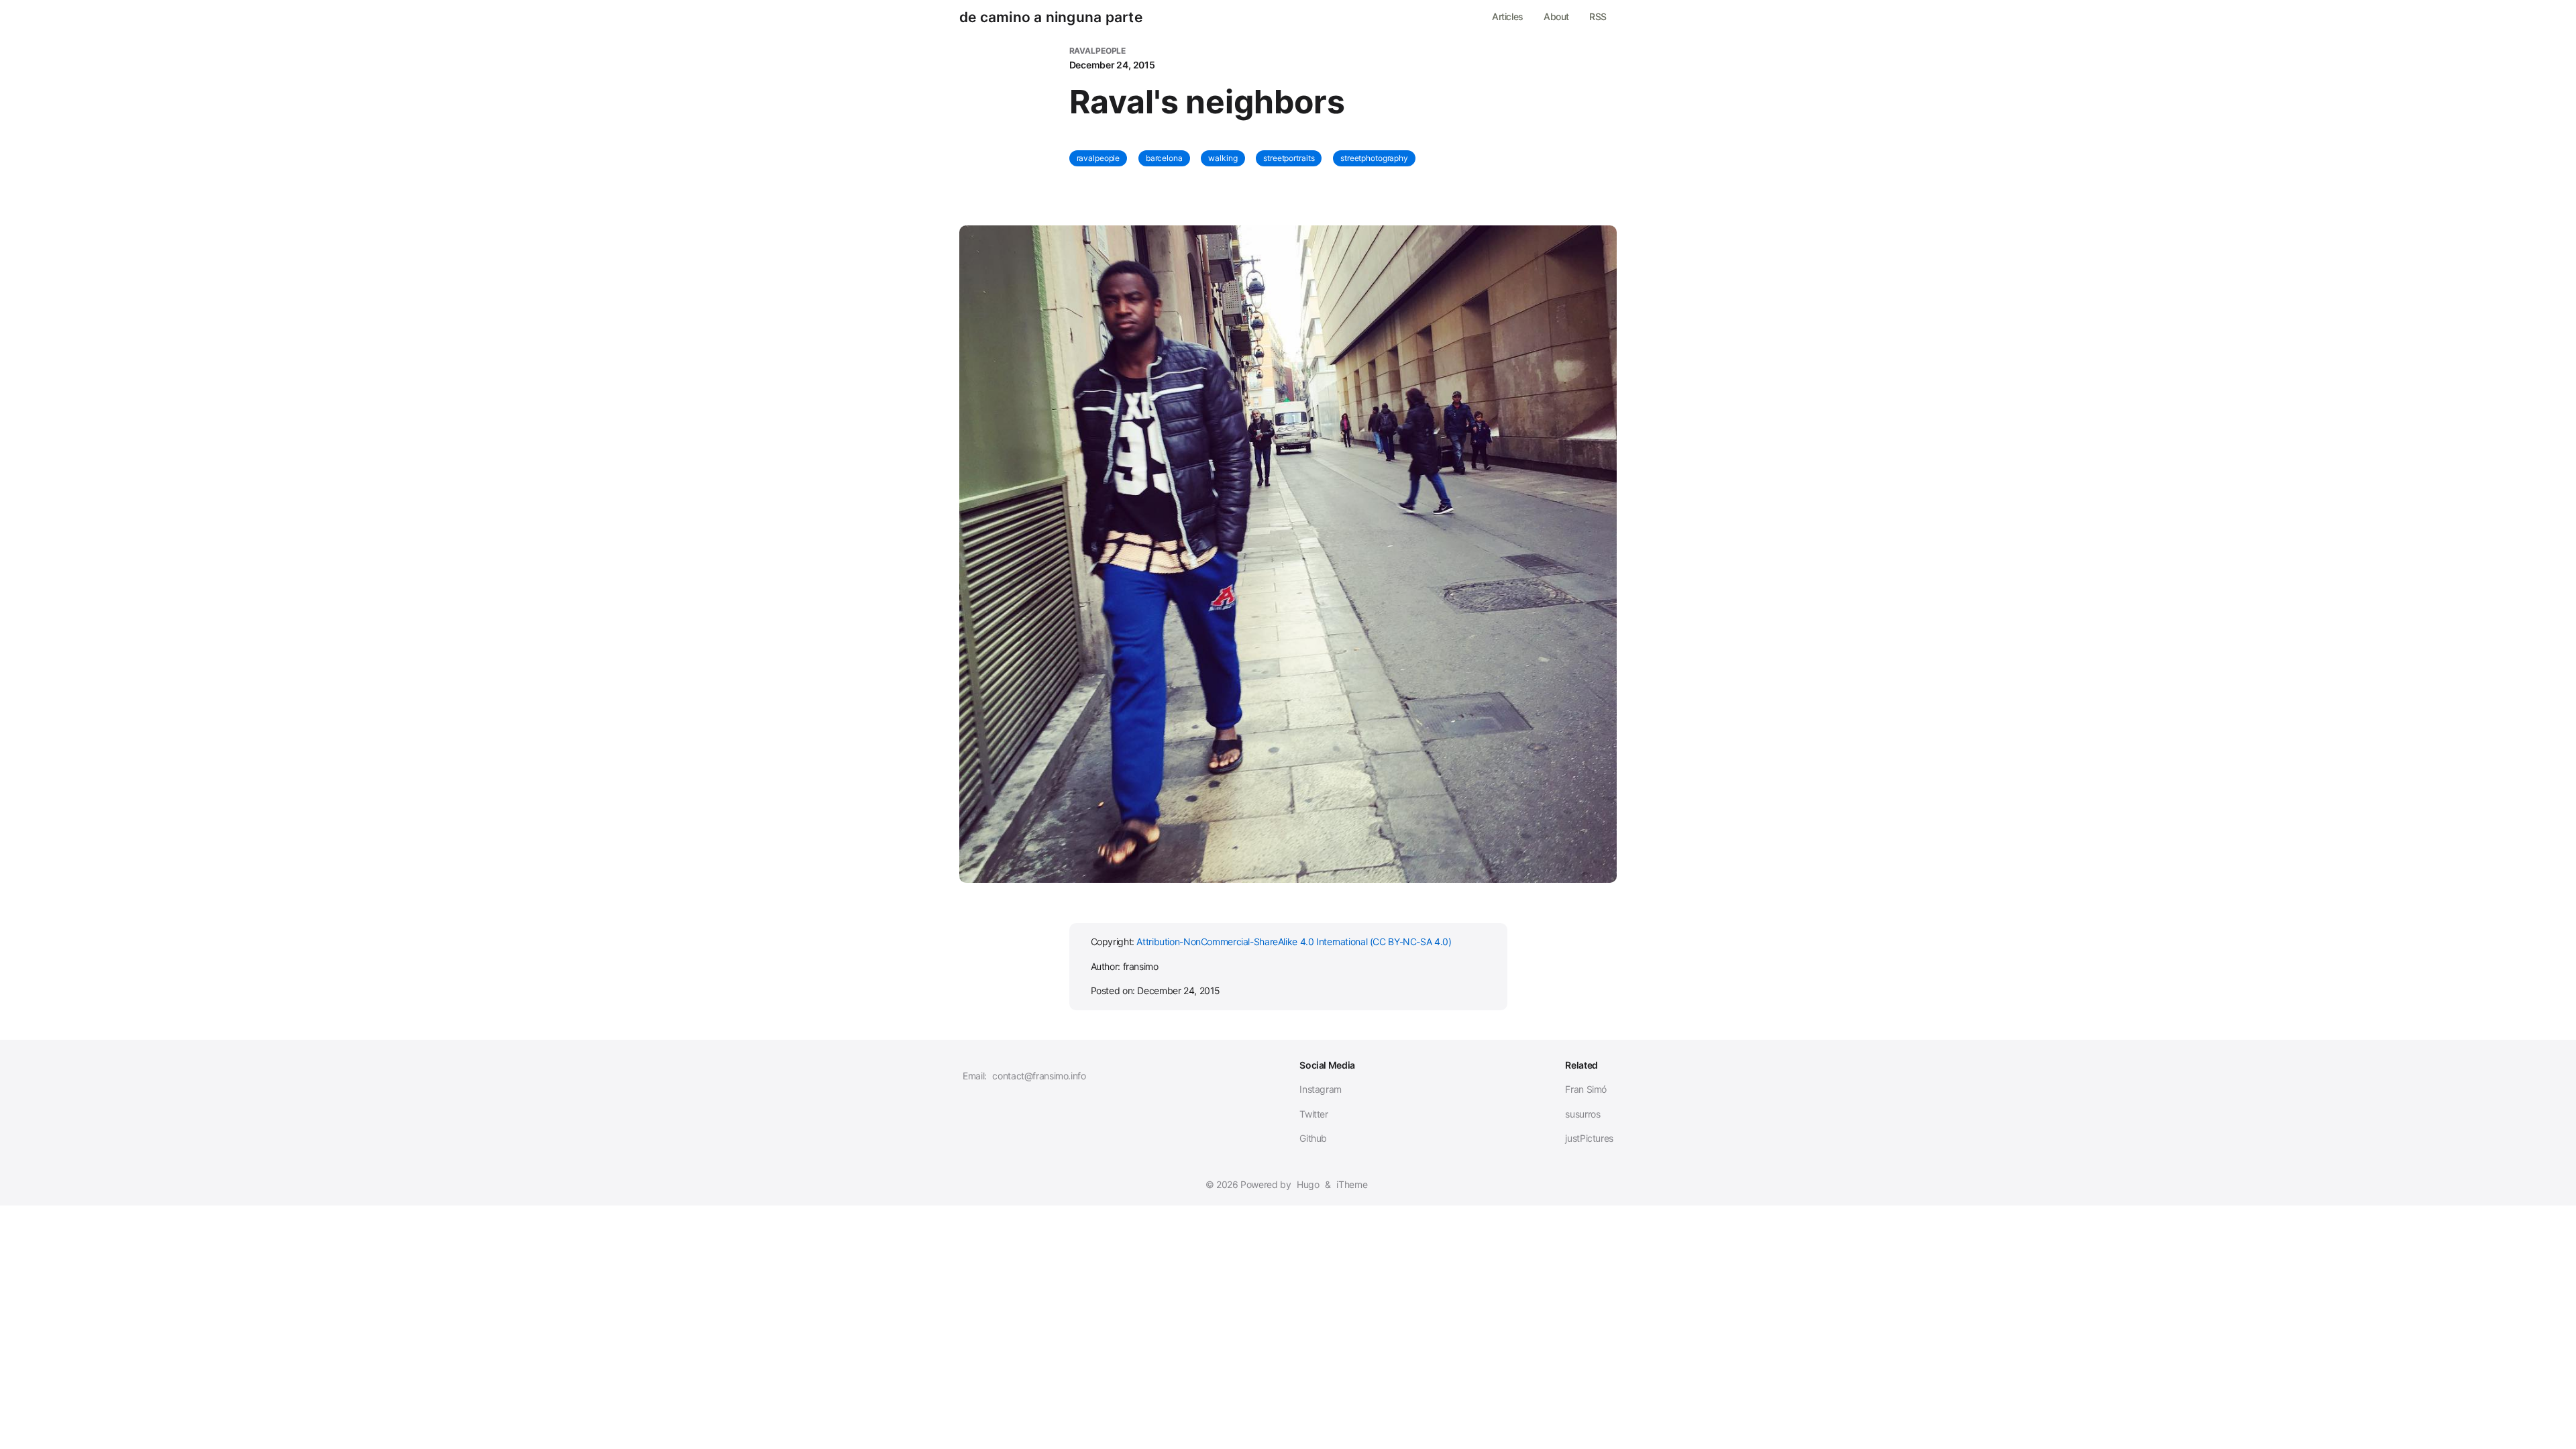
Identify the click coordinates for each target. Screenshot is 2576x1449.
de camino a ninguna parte (1051, 17)
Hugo (1308, 1184)
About (1556, 16)
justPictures (1589, 1138)
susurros (1582, 1114)
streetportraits (1289, 158)
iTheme (1352, 1184)
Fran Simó (1586, 1089)
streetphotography (1374, 158)
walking (1223, 158)
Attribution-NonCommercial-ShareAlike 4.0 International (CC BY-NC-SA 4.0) (1294, 942)
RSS (1598, 16)
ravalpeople (1098, 158)
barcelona (1164, 158)
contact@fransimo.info (1039, 1076)
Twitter (1313, 1114)
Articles (1508, 16)
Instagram (1321, 1089)
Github (1313, 1138)
